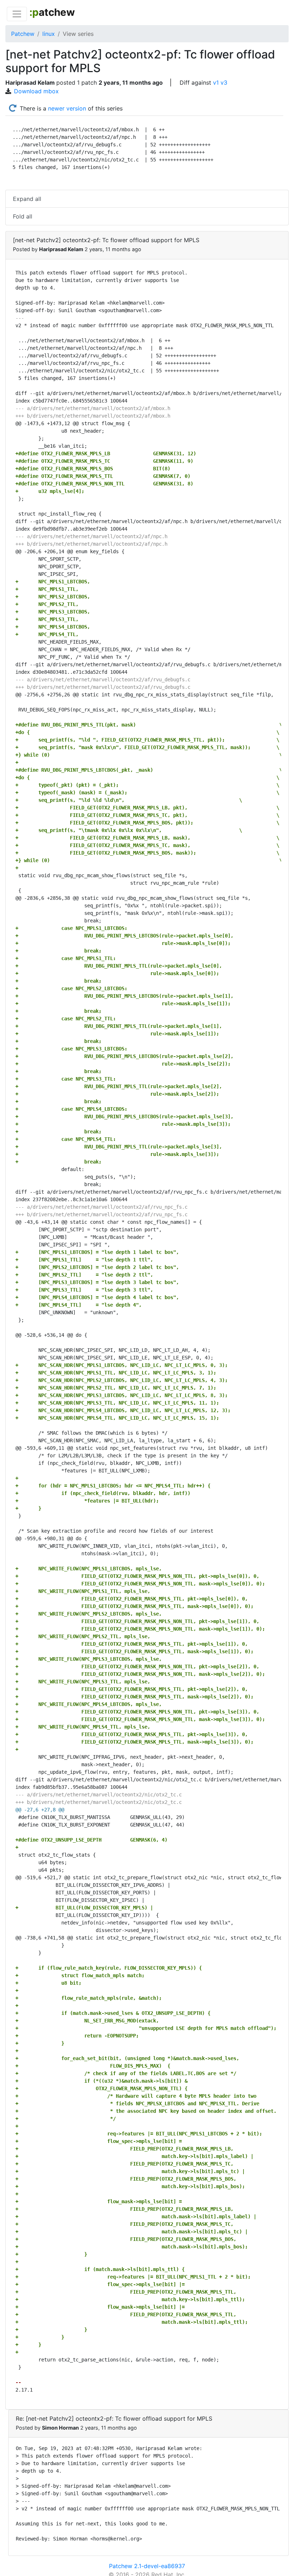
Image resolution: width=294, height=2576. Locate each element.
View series (78, 34)
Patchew (23, 34)
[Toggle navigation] (17, 14)
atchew (52, 12)
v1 (216, 83)
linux (49, 34)
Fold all (23, 216)
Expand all (27, 199)
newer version (67, 108)
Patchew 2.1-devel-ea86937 (147, 2566)
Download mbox (36, 91)
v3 (224, 83)
